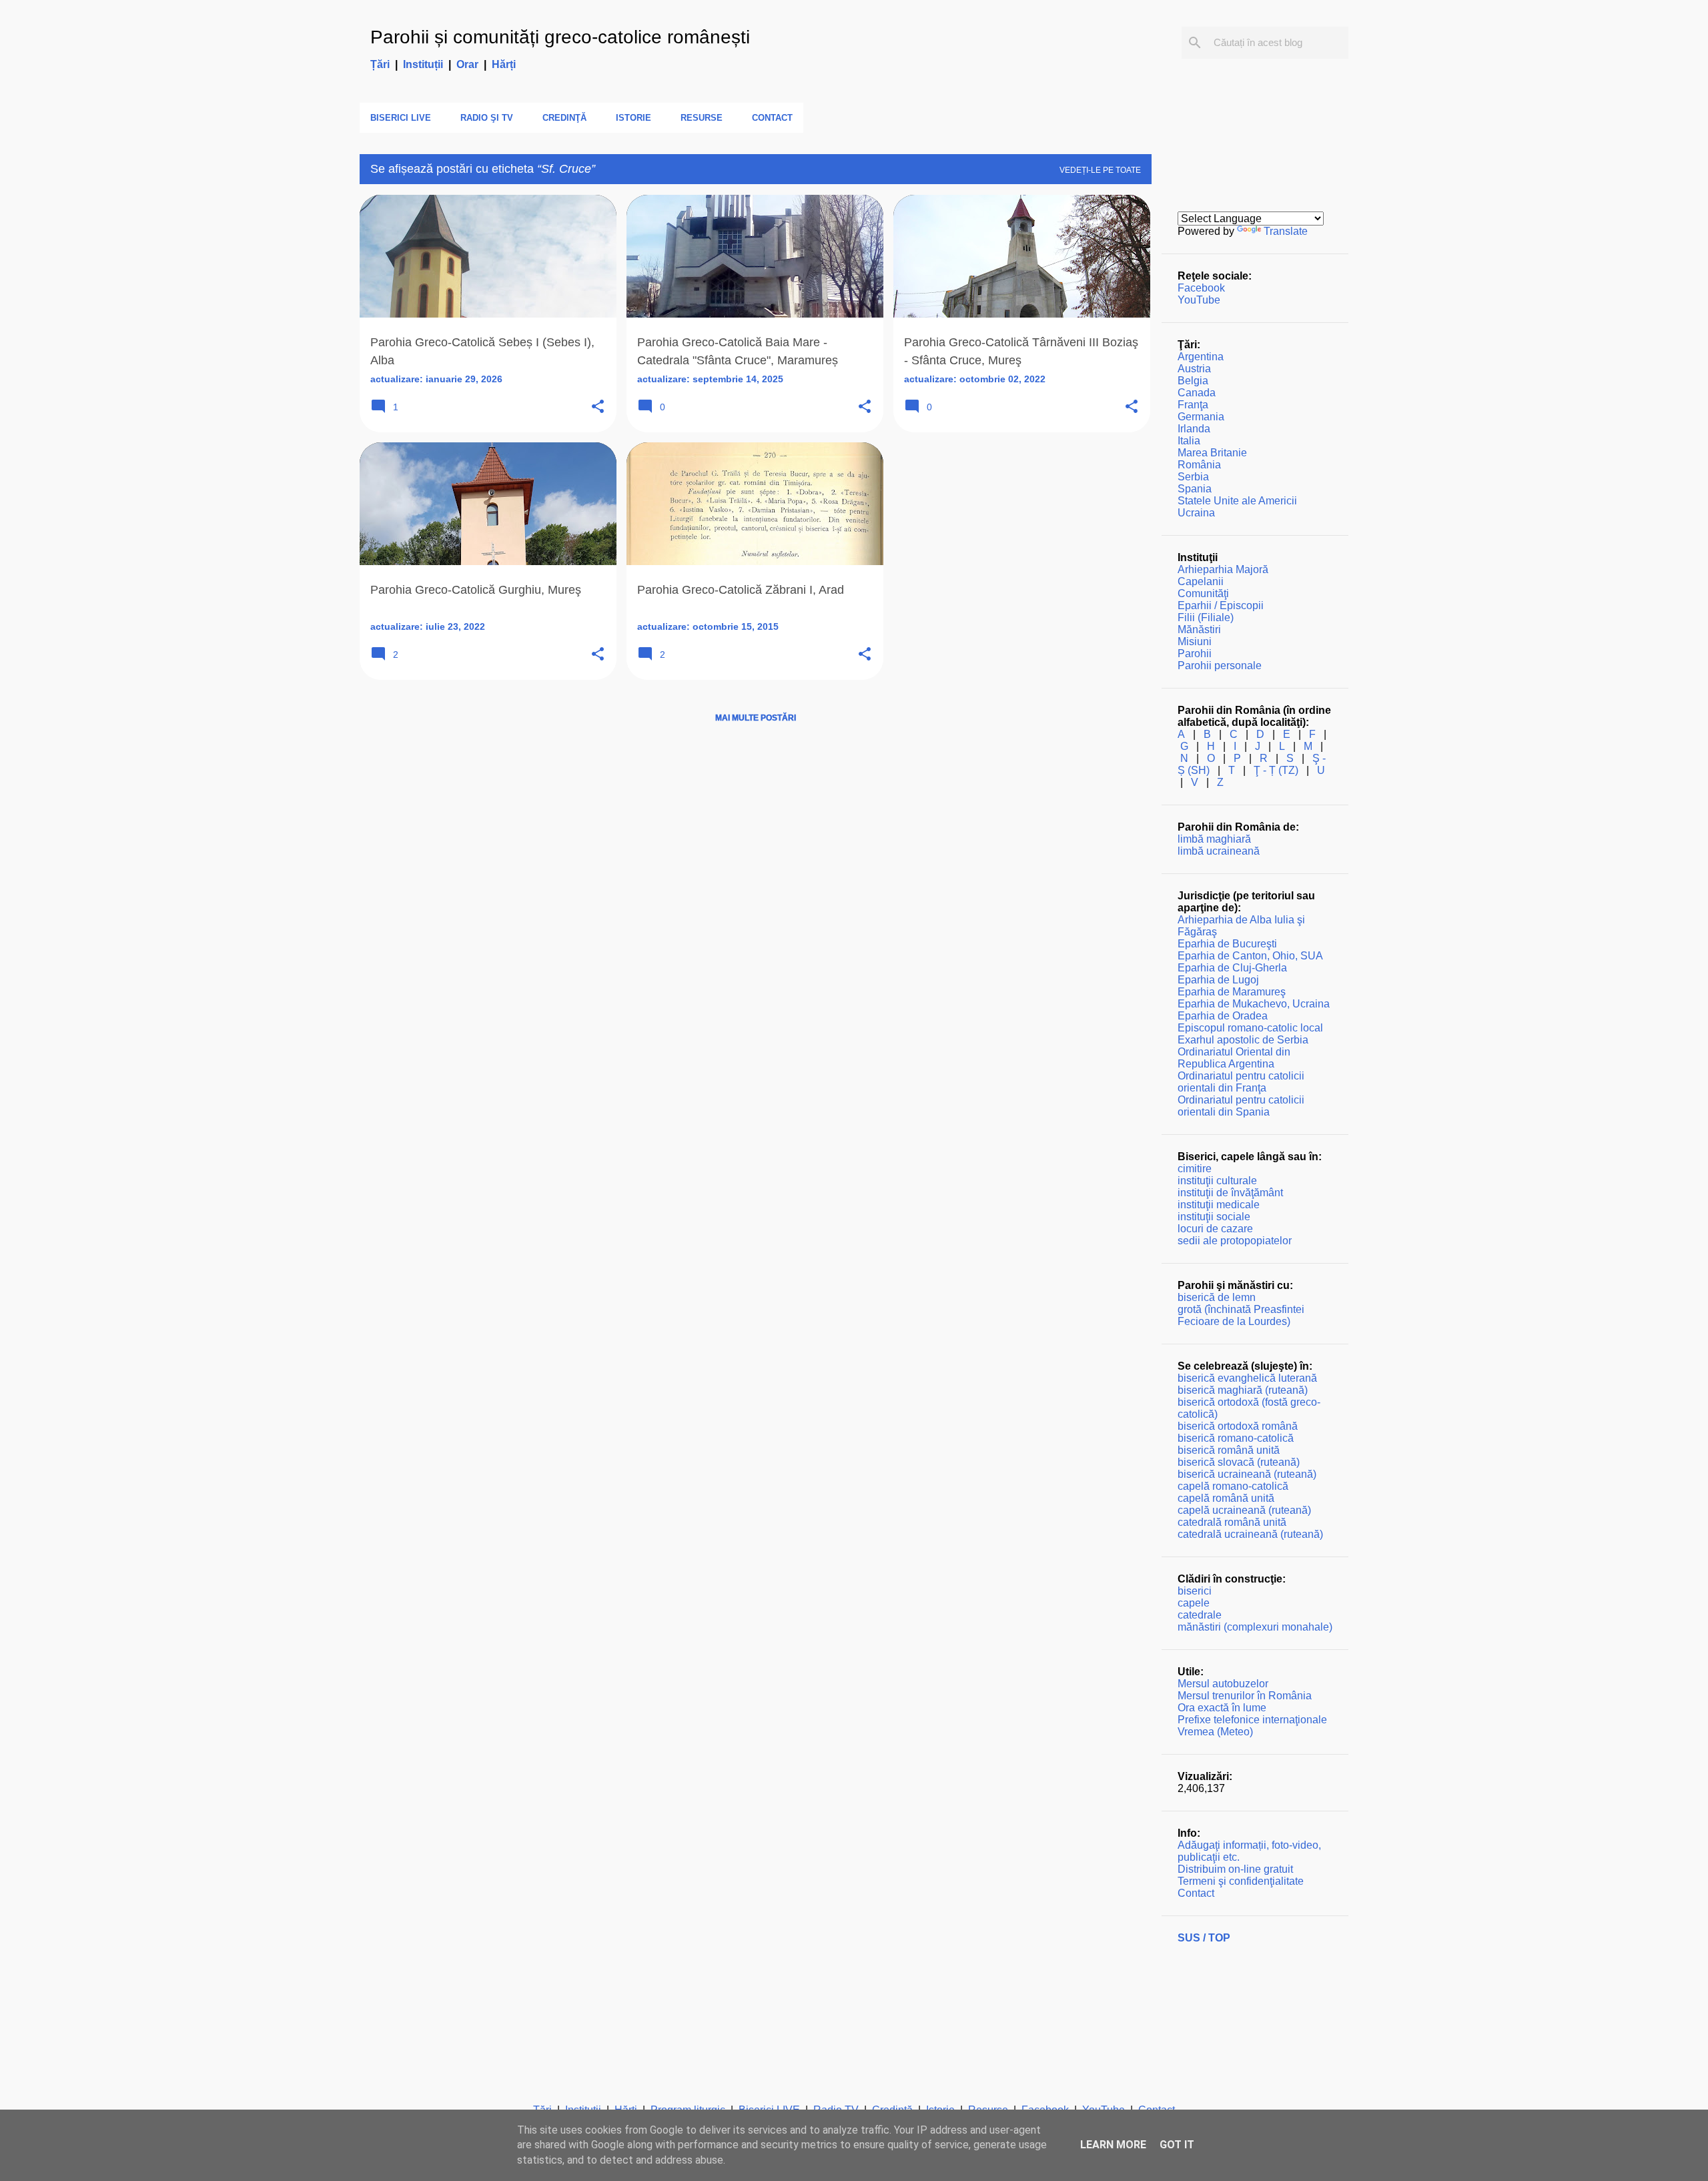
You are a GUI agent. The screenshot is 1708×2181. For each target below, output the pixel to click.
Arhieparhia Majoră (1223, 569)
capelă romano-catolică (1233, 1486)
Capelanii (1201, 581)
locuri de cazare (1215, 1229)
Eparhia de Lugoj (1218, 980)
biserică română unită (1229, 1450)
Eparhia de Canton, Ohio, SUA (1250, 956)
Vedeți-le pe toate (1100, 170)
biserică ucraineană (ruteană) (1247, 1474)
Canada (1197, 393)
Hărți (504, 64)
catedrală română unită (1232, 1522)
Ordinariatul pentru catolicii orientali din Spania (1241, 1106)
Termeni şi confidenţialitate (1241, 1881)
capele (1194, 1603)
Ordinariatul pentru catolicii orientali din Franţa (1241, 1082)
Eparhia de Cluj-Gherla (1232, 968)
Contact (772, 118)
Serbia (1193, 477)
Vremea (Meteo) (1215, 1732)
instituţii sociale (1214, 1217)
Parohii (1195, 653)
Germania (1201, 417)
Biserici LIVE (401, 118)
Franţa (1193, 405)
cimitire (1195, 1169)
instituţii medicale (1219, 1205)
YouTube (1199, 300)
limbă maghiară (1214, 839)
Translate (1286, 231)
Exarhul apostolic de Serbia (1243, 1040)
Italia (1189, 441)
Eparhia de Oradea (1223, 1016)
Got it (1177, 2145)
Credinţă (564, 118)
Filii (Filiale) (1206, 617)
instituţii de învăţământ (1230, 1193)
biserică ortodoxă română (1238, 1426)
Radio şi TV (487, 118)
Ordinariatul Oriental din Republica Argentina (1234, 1058)
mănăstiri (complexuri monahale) (1255, 1627)
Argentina (1201, 357)
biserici (1195, 1591)
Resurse (702, 118)
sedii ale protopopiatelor (1235, 1241)
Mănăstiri (1199, 629)
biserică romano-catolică (1236, 1438)
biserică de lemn (1217, 1297)
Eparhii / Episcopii (1221, 605)
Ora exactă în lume (1222, 1708)
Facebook (1201, 288)
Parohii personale (1220, 666)
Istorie (633, 118)
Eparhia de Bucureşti (1227, 944)
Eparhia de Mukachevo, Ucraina (1254, 1004)
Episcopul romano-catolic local (1250, 1028)
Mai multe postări (756, 718)
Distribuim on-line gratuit (1235, 1869)
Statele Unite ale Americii (1237, 501)
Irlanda (1194, 429)
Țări (380, 64)
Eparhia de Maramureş (1232, 992)
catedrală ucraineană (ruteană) (1250, 1534)
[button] (598, 407)
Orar (467, 64)
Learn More (1113, 2145)
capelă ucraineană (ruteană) (1244, 1510)
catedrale (1200, 1615)
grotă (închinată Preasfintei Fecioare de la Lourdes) (1241, 1315)
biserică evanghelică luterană (1247, 1378)
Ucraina (1196, 513)
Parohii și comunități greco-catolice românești (560, 37)
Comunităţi (1203, 593)
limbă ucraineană (1219, 851)
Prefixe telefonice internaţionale (1252, 1720)
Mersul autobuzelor (1223, 1684)
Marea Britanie (1212, 453)
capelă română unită (1226, 1498)
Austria (1194, 369)
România (1199, 465)
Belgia (1193, 381)
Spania (1195, 489)
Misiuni (1195, 641)
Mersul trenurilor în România (1245, 1696)
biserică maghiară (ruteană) (1243, 1390)
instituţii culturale (1217, 1181)
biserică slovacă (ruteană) (1239, 1462)
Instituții (423, 64)
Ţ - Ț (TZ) (1276, 770)
